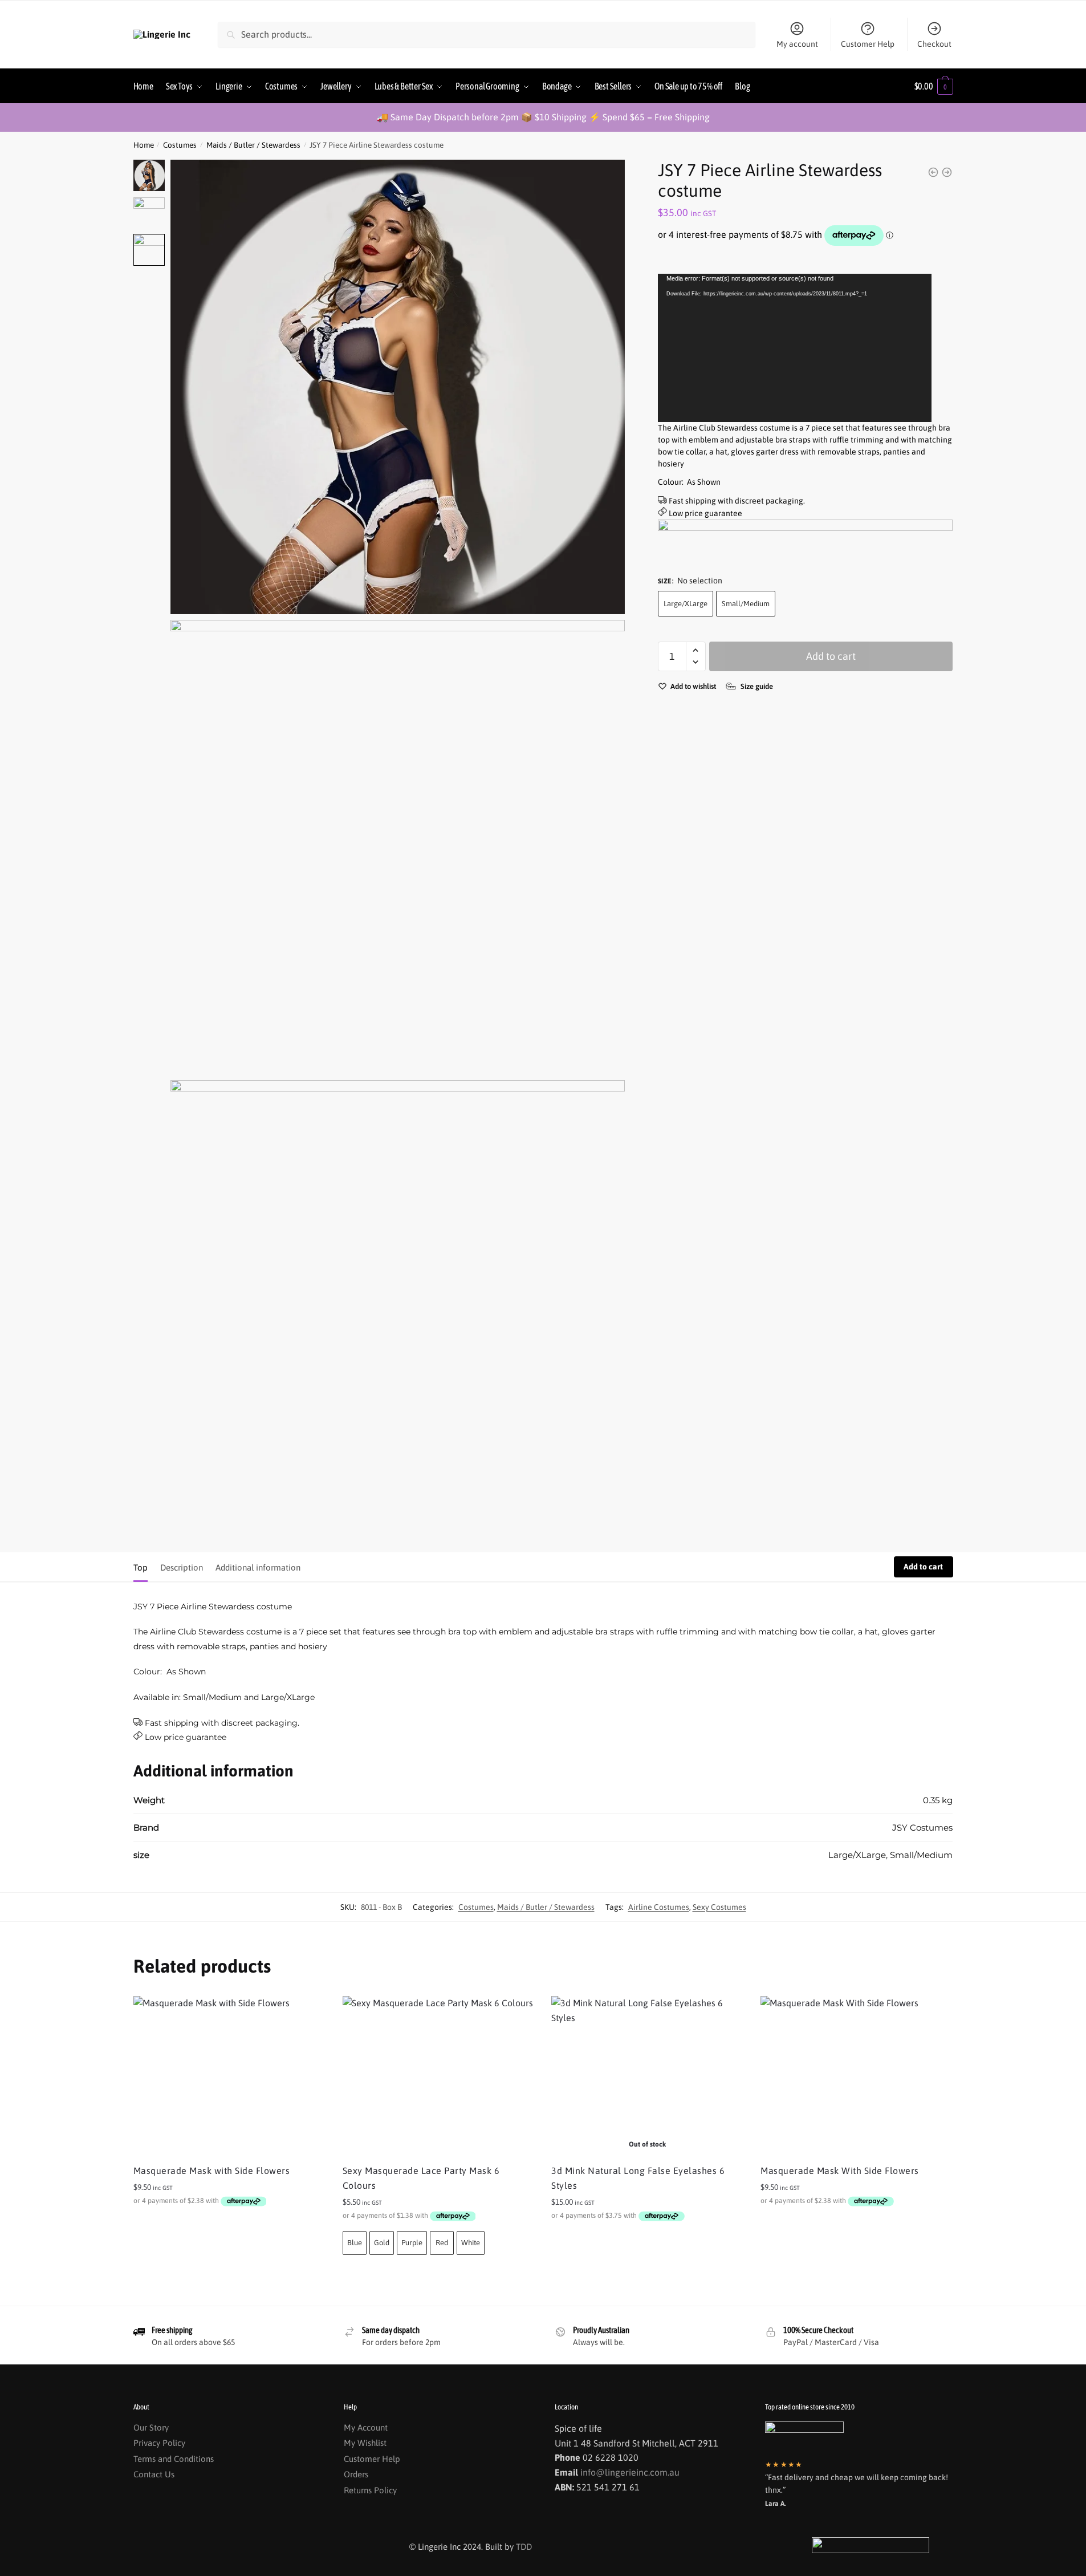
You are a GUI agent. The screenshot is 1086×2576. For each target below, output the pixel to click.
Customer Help (868, 44)
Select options (647, 2241)
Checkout (934, 44)
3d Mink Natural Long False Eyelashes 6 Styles (638, 2178)
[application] (795, 348)
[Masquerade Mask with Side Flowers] (229, 2076)
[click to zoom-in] (398, 387)
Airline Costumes (659, 1907)
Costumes (180, 145)
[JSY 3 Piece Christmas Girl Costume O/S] (947, 172)
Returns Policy (370, 2490)
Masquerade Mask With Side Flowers (840, 2171)
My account (797, 44)
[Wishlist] (308, 2013)
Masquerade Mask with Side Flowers (212, 2171)
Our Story (151, 2427)
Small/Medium (746, 604)
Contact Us (154, 2474)
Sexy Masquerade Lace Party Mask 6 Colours (421, 2178)
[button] (696, 650)
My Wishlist (365, 2443)
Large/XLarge (686, 604)
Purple (412, 2243)
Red (442, 2243)
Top (141, 1567)
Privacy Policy (159, 2443)
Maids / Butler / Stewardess (253, 145)
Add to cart (831, 656)
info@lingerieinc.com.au (630, 2472)
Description (182, 1567)
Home (144, 145)
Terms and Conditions (174, 2459)
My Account (366, 2427)
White (471, 2243)
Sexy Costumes (719, 1907)
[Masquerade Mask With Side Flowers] (857, 2076)
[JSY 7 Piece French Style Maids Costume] (933, 172)
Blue (355, 2243)
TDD (524, 2547)
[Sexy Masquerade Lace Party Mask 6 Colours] (439, 2076)
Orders (356, 2474)
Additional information (258, 1567)
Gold (382, 2243)
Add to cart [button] (229, 2226)
